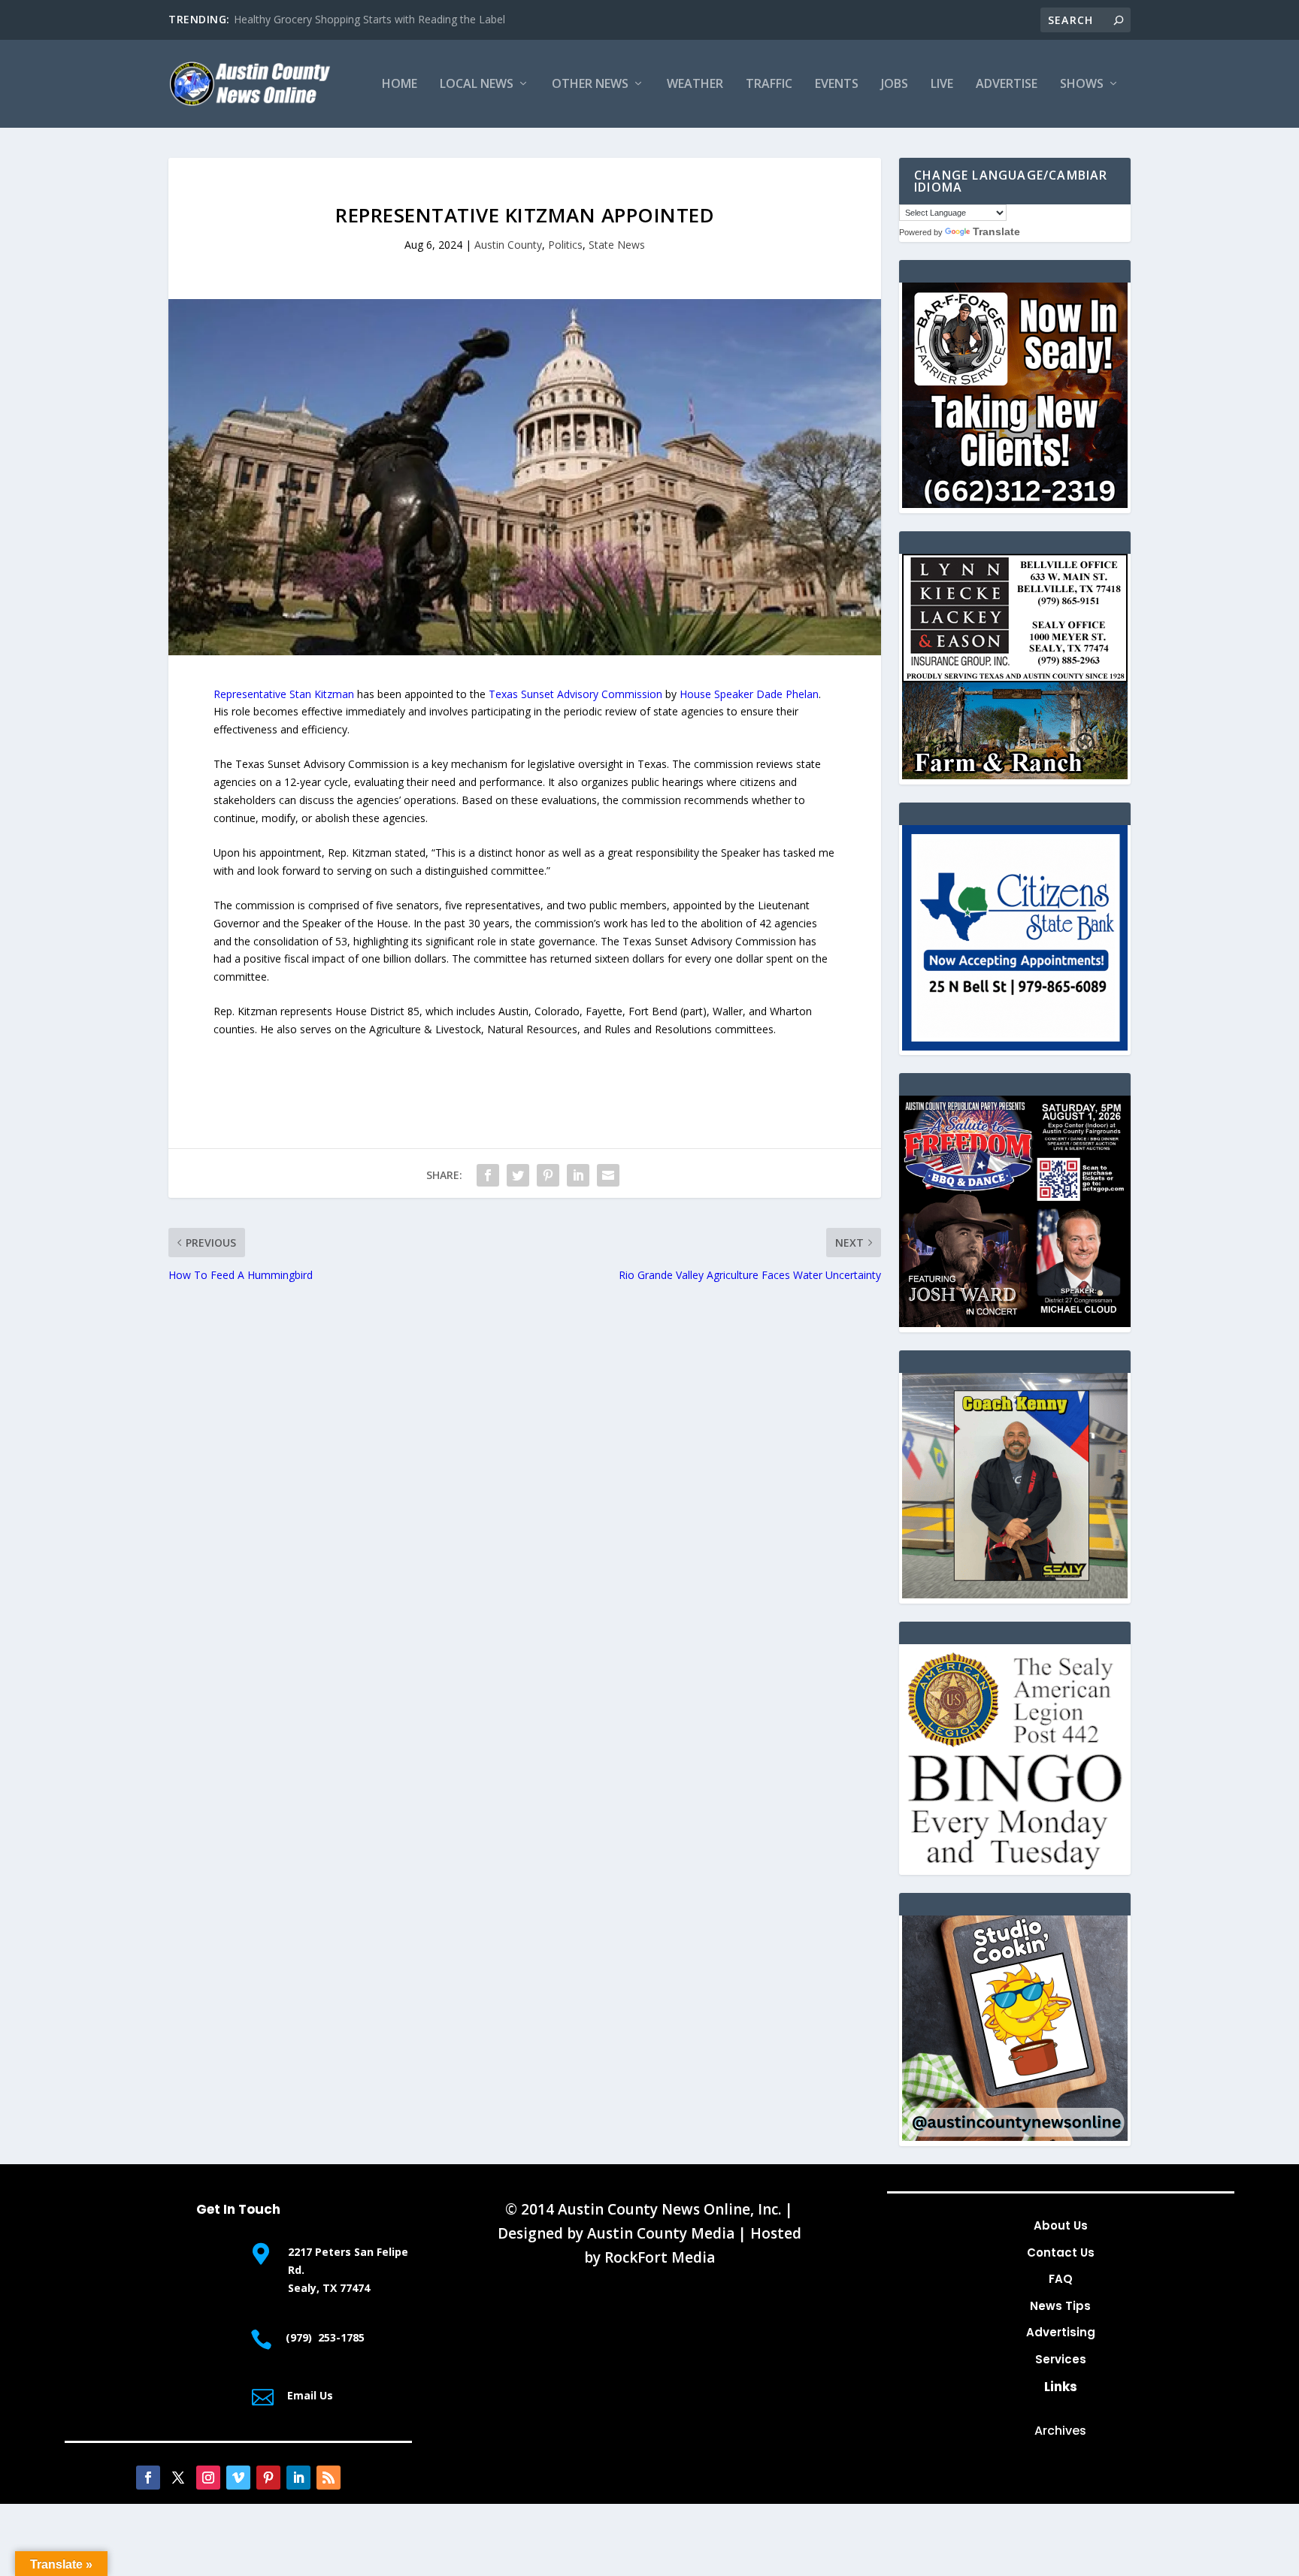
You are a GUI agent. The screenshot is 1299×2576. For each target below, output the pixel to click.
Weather (695, 85)
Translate (996, 231)
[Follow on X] (178, 2478)
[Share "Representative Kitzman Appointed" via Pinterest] (548, 1175)
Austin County (508, 245)
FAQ (1061, 2279)
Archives (1060, 2431)
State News (617, 245)
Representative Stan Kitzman (284, 694)
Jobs (895, 85)
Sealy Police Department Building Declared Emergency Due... (382, 19)
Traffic (769, 85)
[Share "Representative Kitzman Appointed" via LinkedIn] (578, 1175)
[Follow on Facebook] (148, 2478)
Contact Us (1061, 2252)
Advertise (1007, 85)
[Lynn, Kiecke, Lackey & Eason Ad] (1015, 775)
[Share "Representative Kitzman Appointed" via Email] (608, 1175)
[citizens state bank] (1015, 1046)
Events (837, 85)
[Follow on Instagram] (208, 2478)
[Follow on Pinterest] (268, 2478)
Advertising (1061, 2332)
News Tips (1060, 2306)
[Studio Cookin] (1015, 2137)
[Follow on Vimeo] (238, 2478)
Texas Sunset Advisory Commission (575, 694)
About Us (1061, 2225)
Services (1061, 2359)
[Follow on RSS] (329, 2478)
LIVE (942, 85)
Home (400, 85)
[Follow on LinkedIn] (298, 2478)
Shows (1082, 85)
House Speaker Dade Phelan (749, 694)
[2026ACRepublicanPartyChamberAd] (1015, 1323)
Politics (565, 245)
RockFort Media (660, 2257)
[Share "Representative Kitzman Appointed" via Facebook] (488, 1175)
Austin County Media (661, 2233)
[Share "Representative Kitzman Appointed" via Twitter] (518, 1175)
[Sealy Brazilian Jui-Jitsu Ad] (1015, 1594)
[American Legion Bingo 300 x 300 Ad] (1015, 1865)
